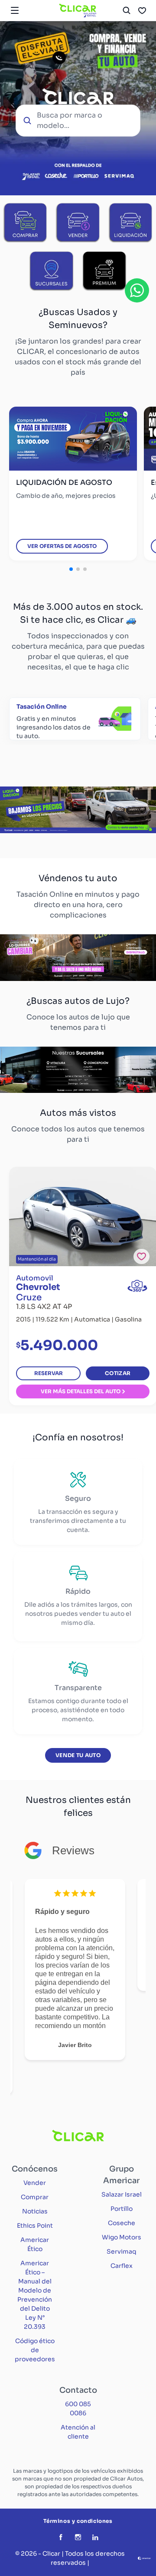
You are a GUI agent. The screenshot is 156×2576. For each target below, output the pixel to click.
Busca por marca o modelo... (70, 120)
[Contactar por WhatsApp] (137, 290)
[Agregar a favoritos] (141, 1256)
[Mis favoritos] (142, 10)
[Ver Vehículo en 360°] (137, 1286)
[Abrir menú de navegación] (15, 10)
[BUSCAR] (127, 10)
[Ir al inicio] (78, 10)
